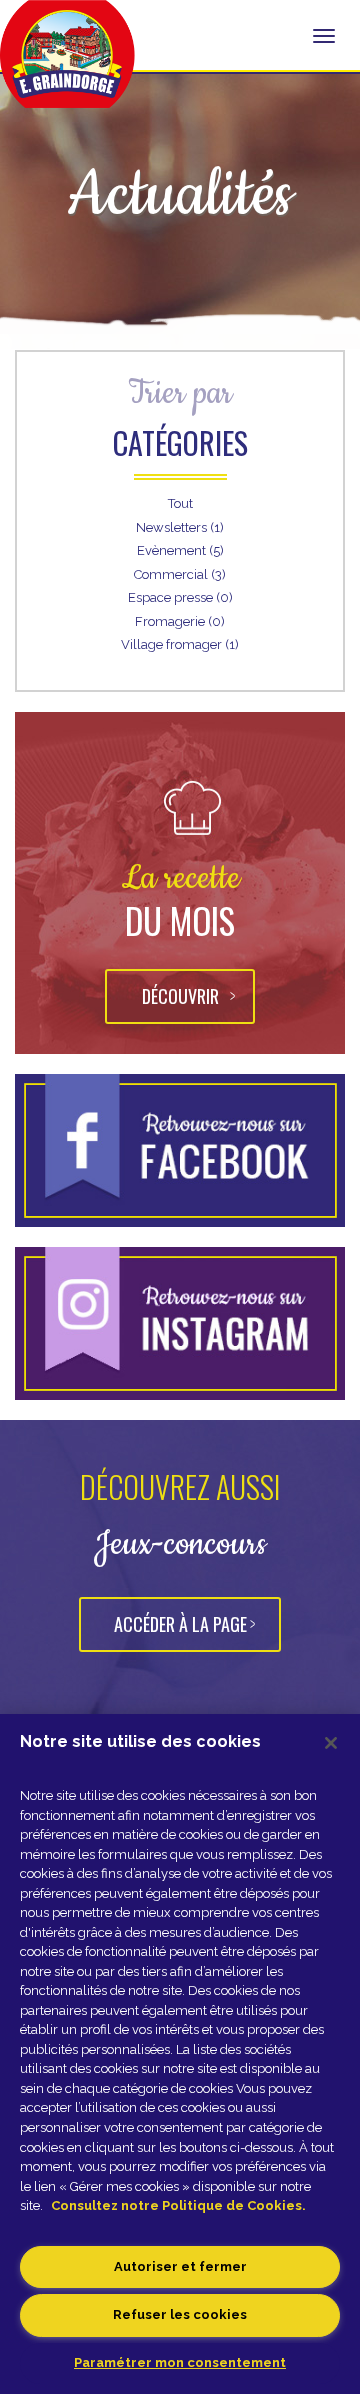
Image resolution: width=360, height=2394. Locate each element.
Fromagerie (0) (180, 621)
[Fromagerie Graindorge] (67, 65)
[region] (180, 2054)
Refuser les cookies (180, 2314)
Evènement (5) (180, 550)
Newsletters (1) (180, 527)
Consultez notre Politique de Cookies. (178, 2205)
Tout (180, 503)
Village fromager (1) (180, 644)
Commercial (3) (180, 574)
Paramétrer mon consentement (180, 2362)
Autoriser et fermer (180, 2266)
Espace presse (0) (180, 597)
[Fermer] (331, 1743)
